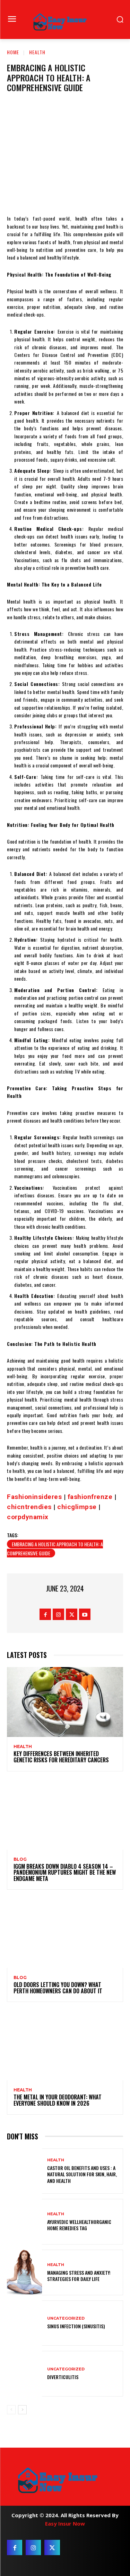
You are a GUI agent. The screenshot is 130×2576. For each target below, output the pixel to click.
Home (13, 52)
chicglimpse (77, 1507)
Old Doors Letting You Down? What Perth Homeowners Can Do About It (58, 1988)
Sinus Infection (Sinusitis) (76, 2326)
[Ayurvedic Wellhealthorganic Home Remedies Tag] (24, 2222)
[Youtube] (85, 1614)
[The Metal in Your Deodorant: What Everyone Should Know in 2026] (65, 2045)
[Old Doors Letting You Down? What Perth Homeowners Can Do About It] (65, 1933)
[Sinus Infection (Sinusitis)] (24, 2323)
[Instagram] (58, 1614)
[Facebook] (45, 1614)
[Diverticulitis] (24, 2374)
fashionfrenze (90, 1497)
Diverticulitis (63, 2377)
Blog (20, 1859)
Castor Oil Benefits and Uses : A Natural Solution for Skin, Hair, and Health (82, 2174)
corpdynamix (28, 1517)
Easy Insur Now (65, 2523)
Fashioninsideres (34, 1497)
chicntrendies (29, 1507)
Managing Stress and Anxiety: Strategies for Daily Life (79, 2276)
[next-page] (22, 2410)
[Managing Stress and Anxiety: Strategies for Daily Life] (24, 2272)
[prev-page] (11, 2410)
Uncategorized (66, 2318)
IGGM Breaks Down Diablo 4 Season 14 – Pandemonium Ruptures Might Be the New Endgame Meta (65, 1872)
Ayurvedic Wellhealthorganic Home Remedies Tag (79, 2225)
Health (37, 52)
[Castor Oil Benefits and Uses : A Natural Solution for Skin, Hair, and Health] (24, 2171)
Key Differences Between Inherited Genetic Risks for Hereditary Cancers (61, 1757)
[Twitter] (72, 1614)
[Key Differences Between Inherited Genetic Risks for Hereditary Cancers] (65, 1702)
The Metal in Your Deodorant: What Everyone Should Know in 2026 (58, 2100)
